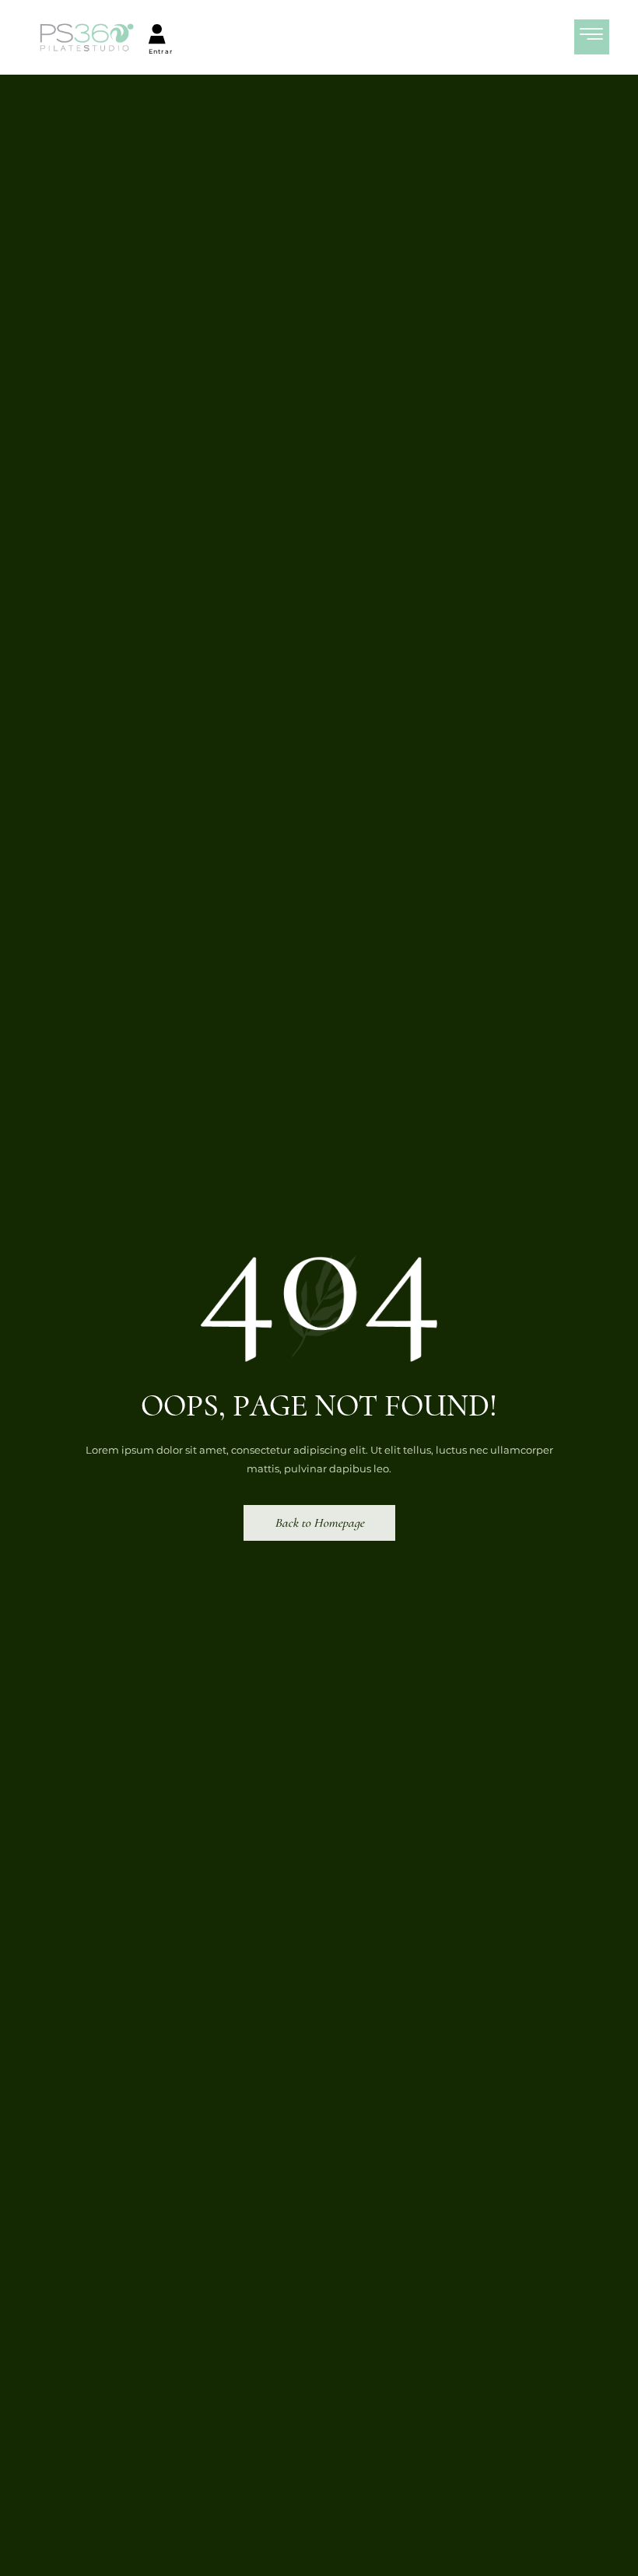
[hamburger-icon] (592, 37)
